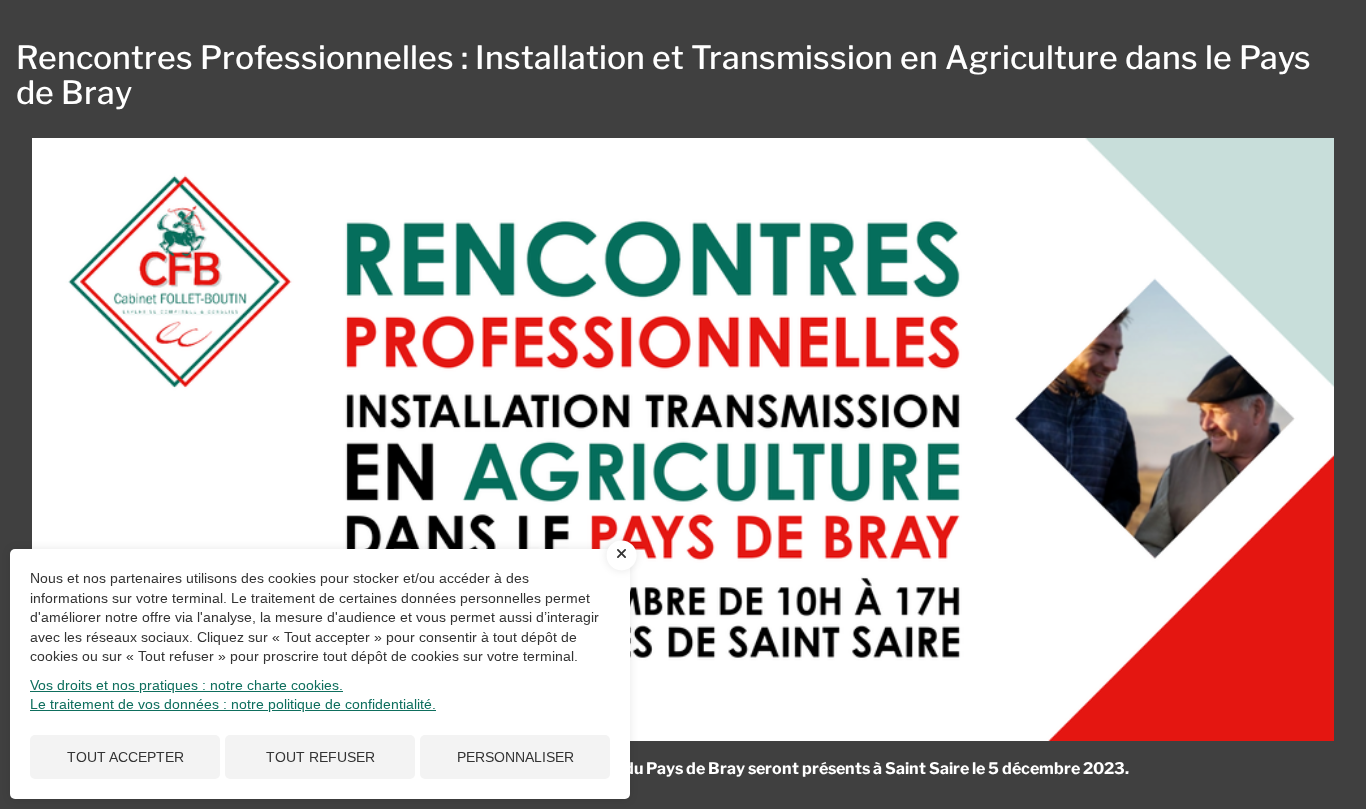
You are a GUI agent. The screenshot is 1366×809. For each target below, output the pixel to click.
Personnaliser (515, 757)
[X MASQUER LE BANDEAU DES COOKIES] (622, 555)
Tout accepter (125, 757)
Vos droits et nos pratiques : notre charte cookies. (186, 685)
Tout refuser (320, 757)
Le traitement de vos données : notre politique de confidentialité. (233, 704)
